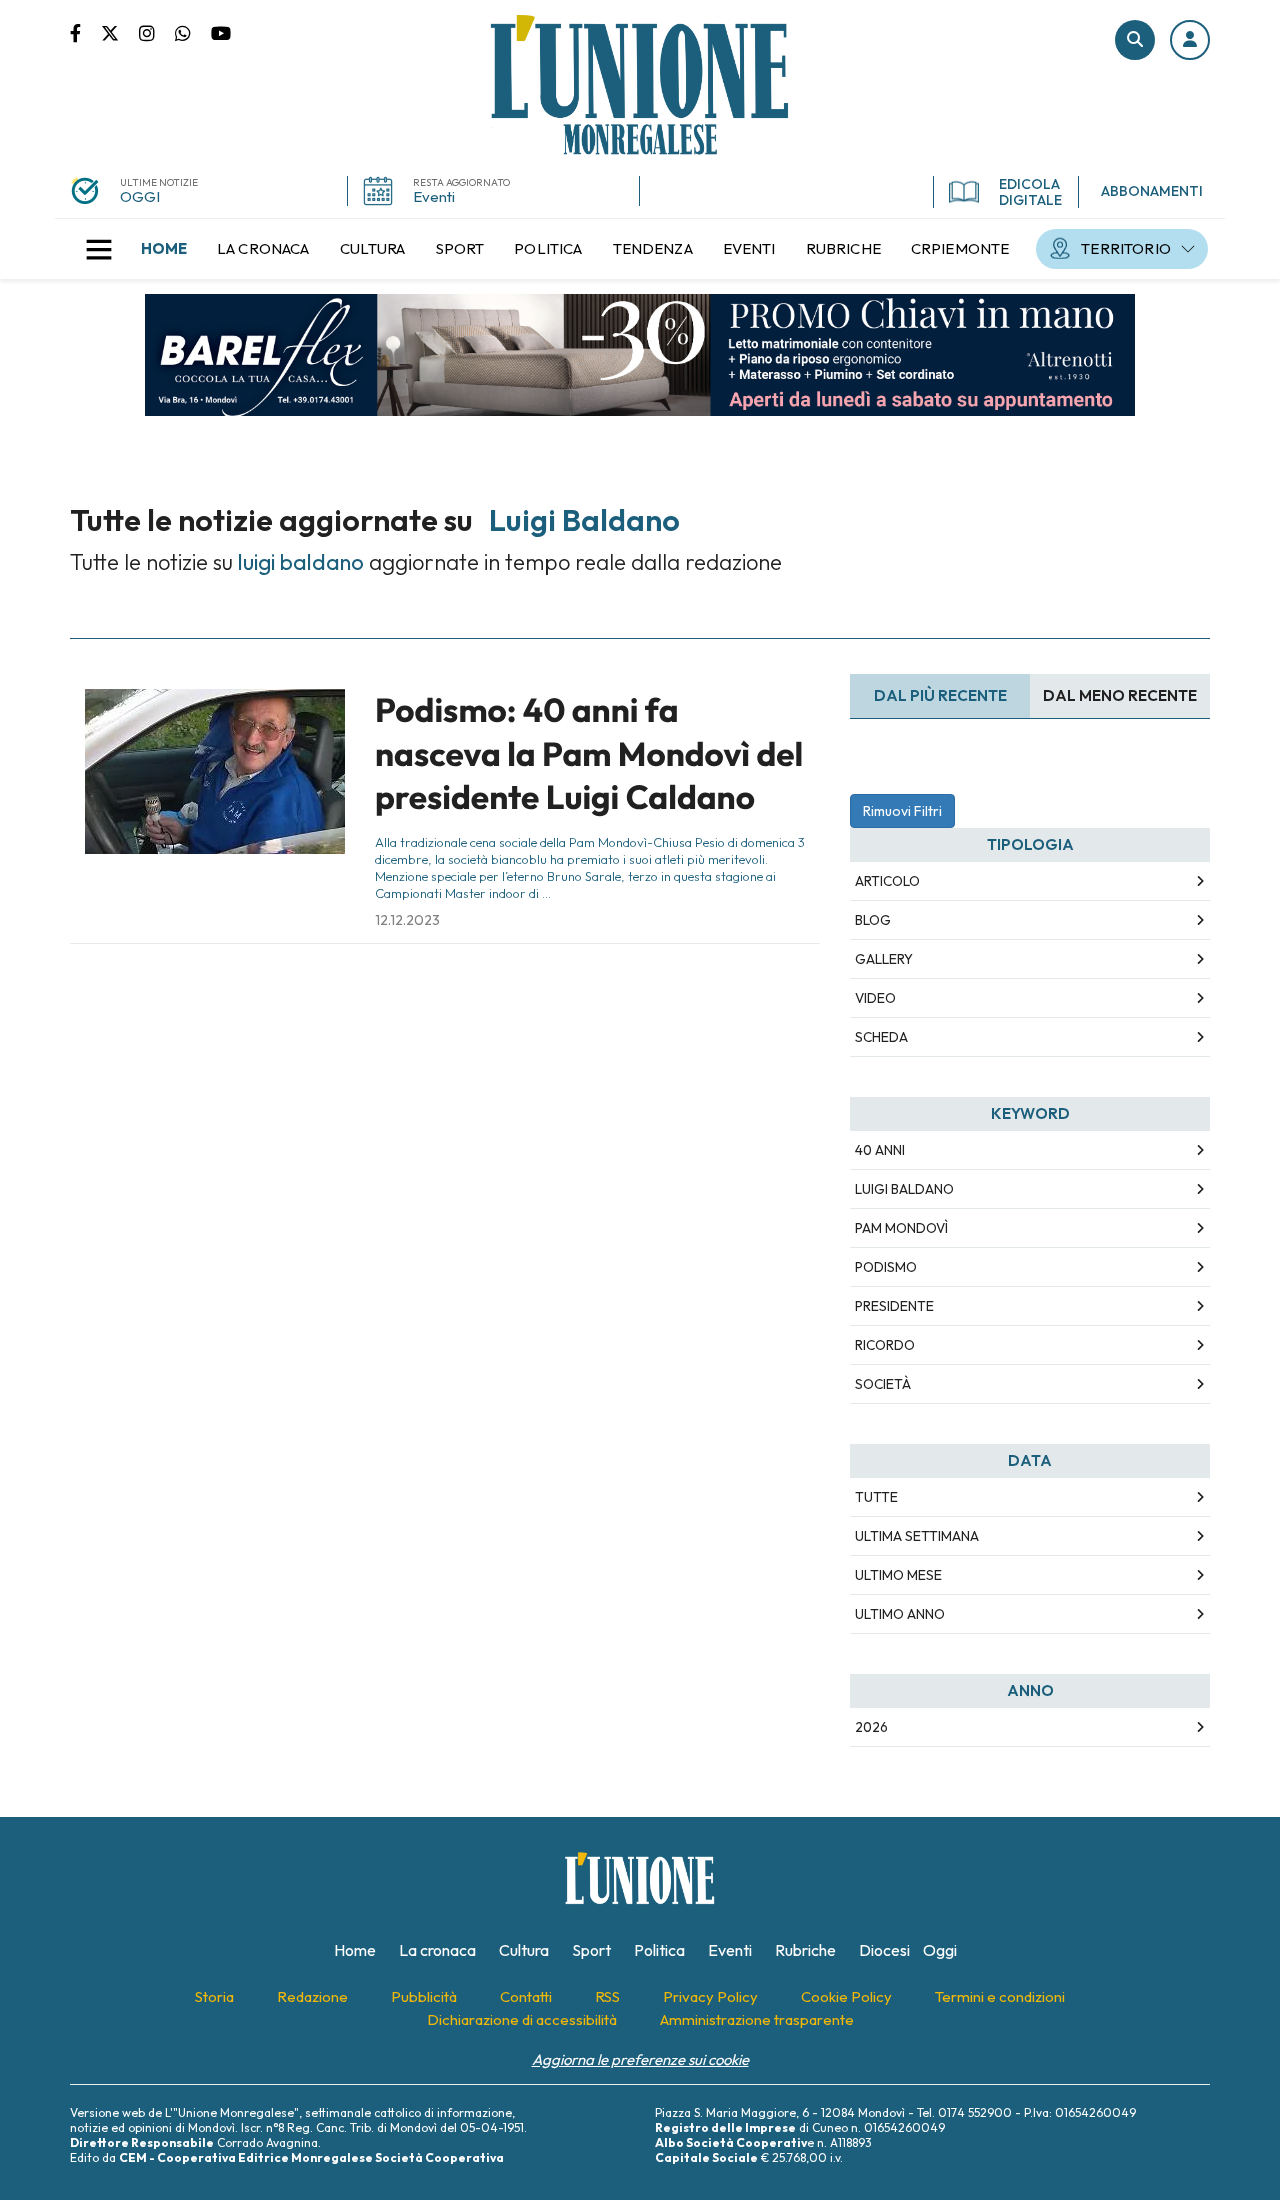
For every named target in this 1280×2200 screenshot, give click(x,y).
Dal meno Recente (1120, 695)
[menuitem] (164, 249)
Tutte (876, 1497)
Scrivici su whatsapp (193, 32)
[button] (1190, 40)
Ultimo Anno (900, 1614)
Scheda (881, 1037)
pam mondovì (901, 1228)
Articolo (887, 881)
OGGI (140, 196)
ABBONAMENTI (1152, 191)
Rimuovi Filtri (902, 811)
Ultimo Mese (898, 1575)
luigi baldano (904, 1189)
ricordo (885, 1345)
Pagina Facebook (85, 32)
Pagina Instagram (157, 32)
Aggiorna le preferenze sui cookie (640, 2059)
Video (875, 998)
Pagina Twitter (120, 32)
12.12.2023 (407, 920)
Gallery (884, 959)
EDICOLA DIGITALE (1030, 192)
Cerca (1135, 40)
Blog (873, 920)
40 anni (880, 1150)
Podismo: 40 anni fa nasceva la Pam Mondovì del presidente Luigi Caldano (589, 753)
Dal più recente (940, 695)
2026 (871, 1727)
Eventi (434, 196)
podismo (886, 1267)
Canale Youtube (221, 32)
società (883, 1384)
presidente (894, 1306)
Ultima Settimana (917, 1536)
